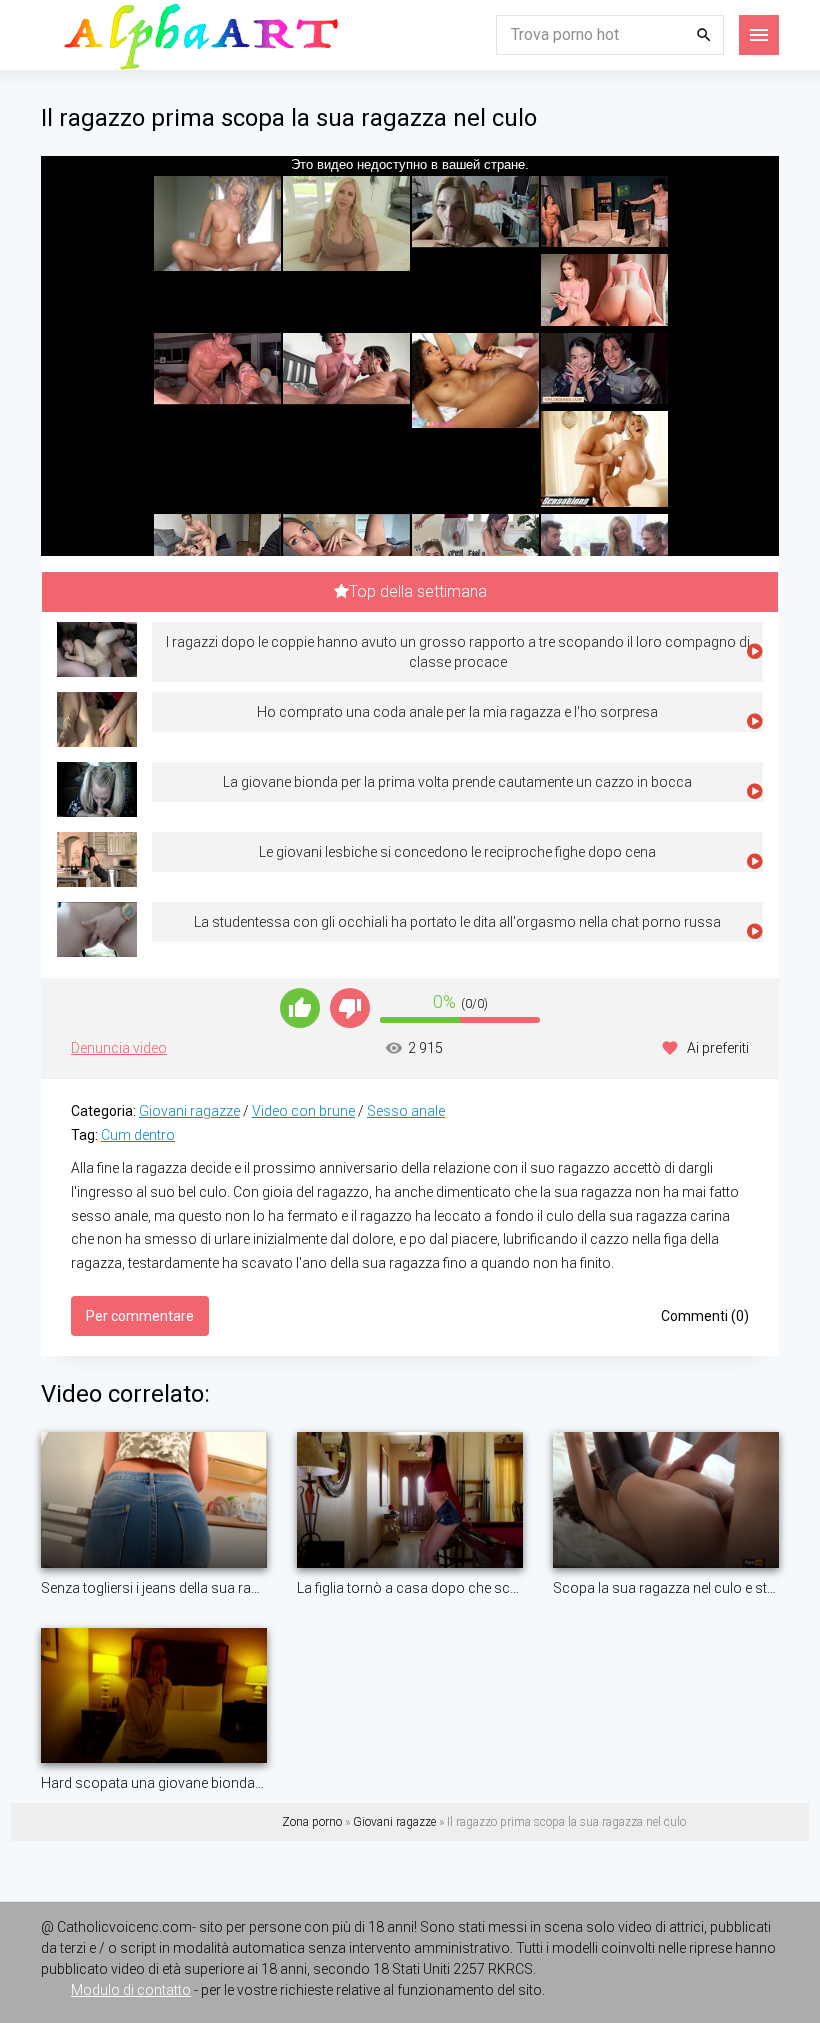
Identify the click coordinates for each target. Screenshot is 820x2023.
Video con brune (303, 1111)
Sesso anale (406, 1111)
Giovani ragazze (189, 1111)
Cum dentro (138, 1135)
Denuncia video (119, 1048)
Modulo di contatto (131, 1990)
